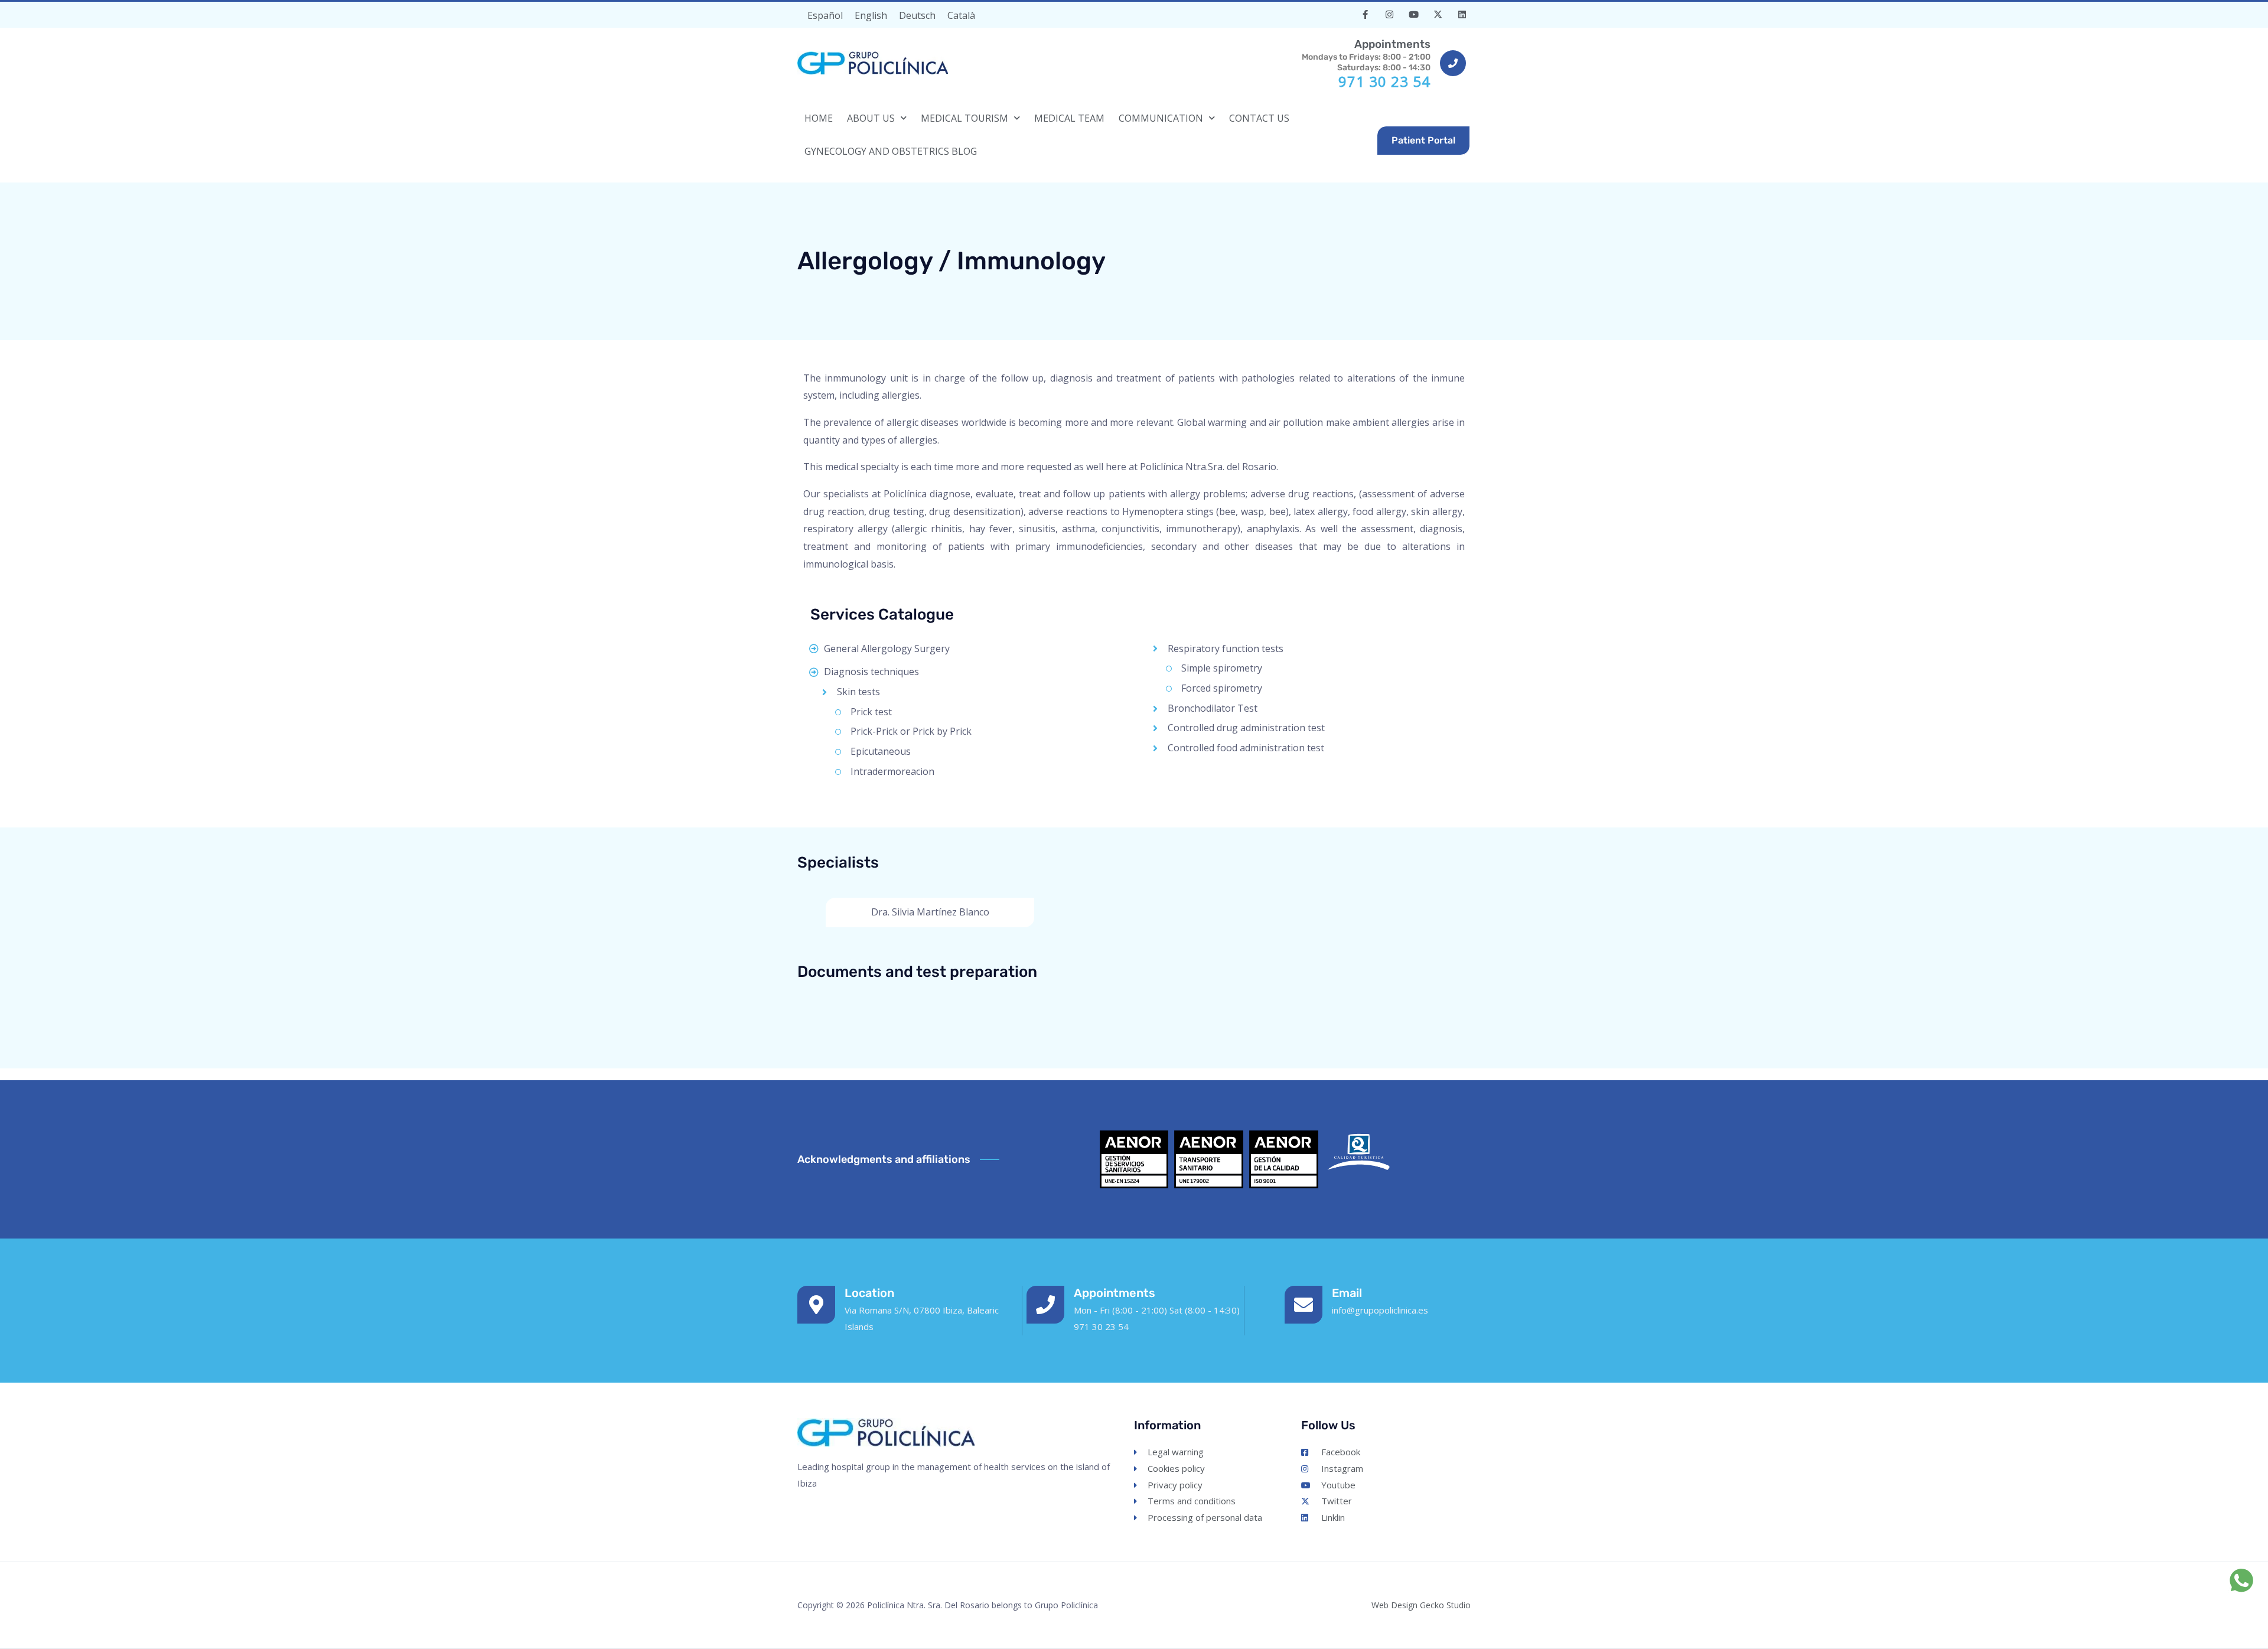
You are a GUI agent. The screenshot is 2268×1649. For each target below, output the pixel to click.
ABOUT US (871, 118)
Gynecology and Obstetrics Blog (891, 151)
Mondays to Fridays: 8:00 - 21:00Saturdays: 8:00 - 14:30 (1366, 55)
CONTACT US (1259, 118)
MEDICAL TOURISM (964, 118)
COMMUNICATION (1161, 118)
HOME (819, 118)
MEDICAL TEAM (1069, 118)
